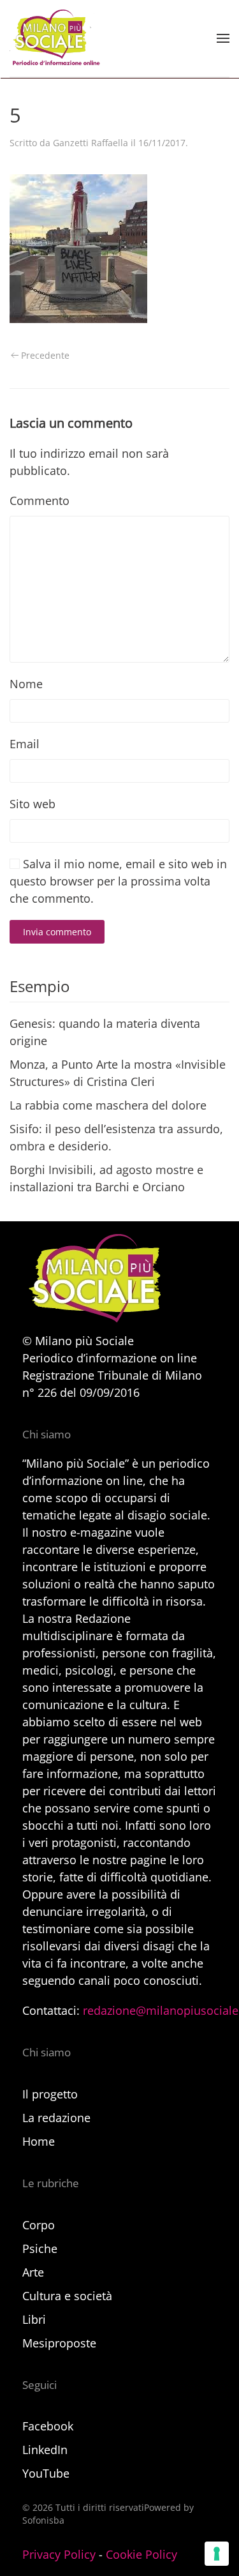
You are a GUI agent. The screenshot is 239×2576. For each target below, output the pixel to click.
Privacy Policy (59, 2554)
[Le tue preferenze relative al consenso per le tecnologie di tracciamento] (217, 2554)
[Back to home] (55, 38)
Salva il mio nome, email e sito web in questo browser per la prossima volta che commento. (118, 881)
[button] (223, 38)
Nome (26, 684)
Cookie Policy (141, 2554)
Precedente (45, 355)
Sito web (33, 804)
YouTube (46, 2473)
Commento (40, 501)
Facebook (48, 2426)
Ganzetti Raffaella (91, 143)
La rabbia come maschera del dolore (108, 1105)
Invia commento (57, 932)
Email (25, 744)
